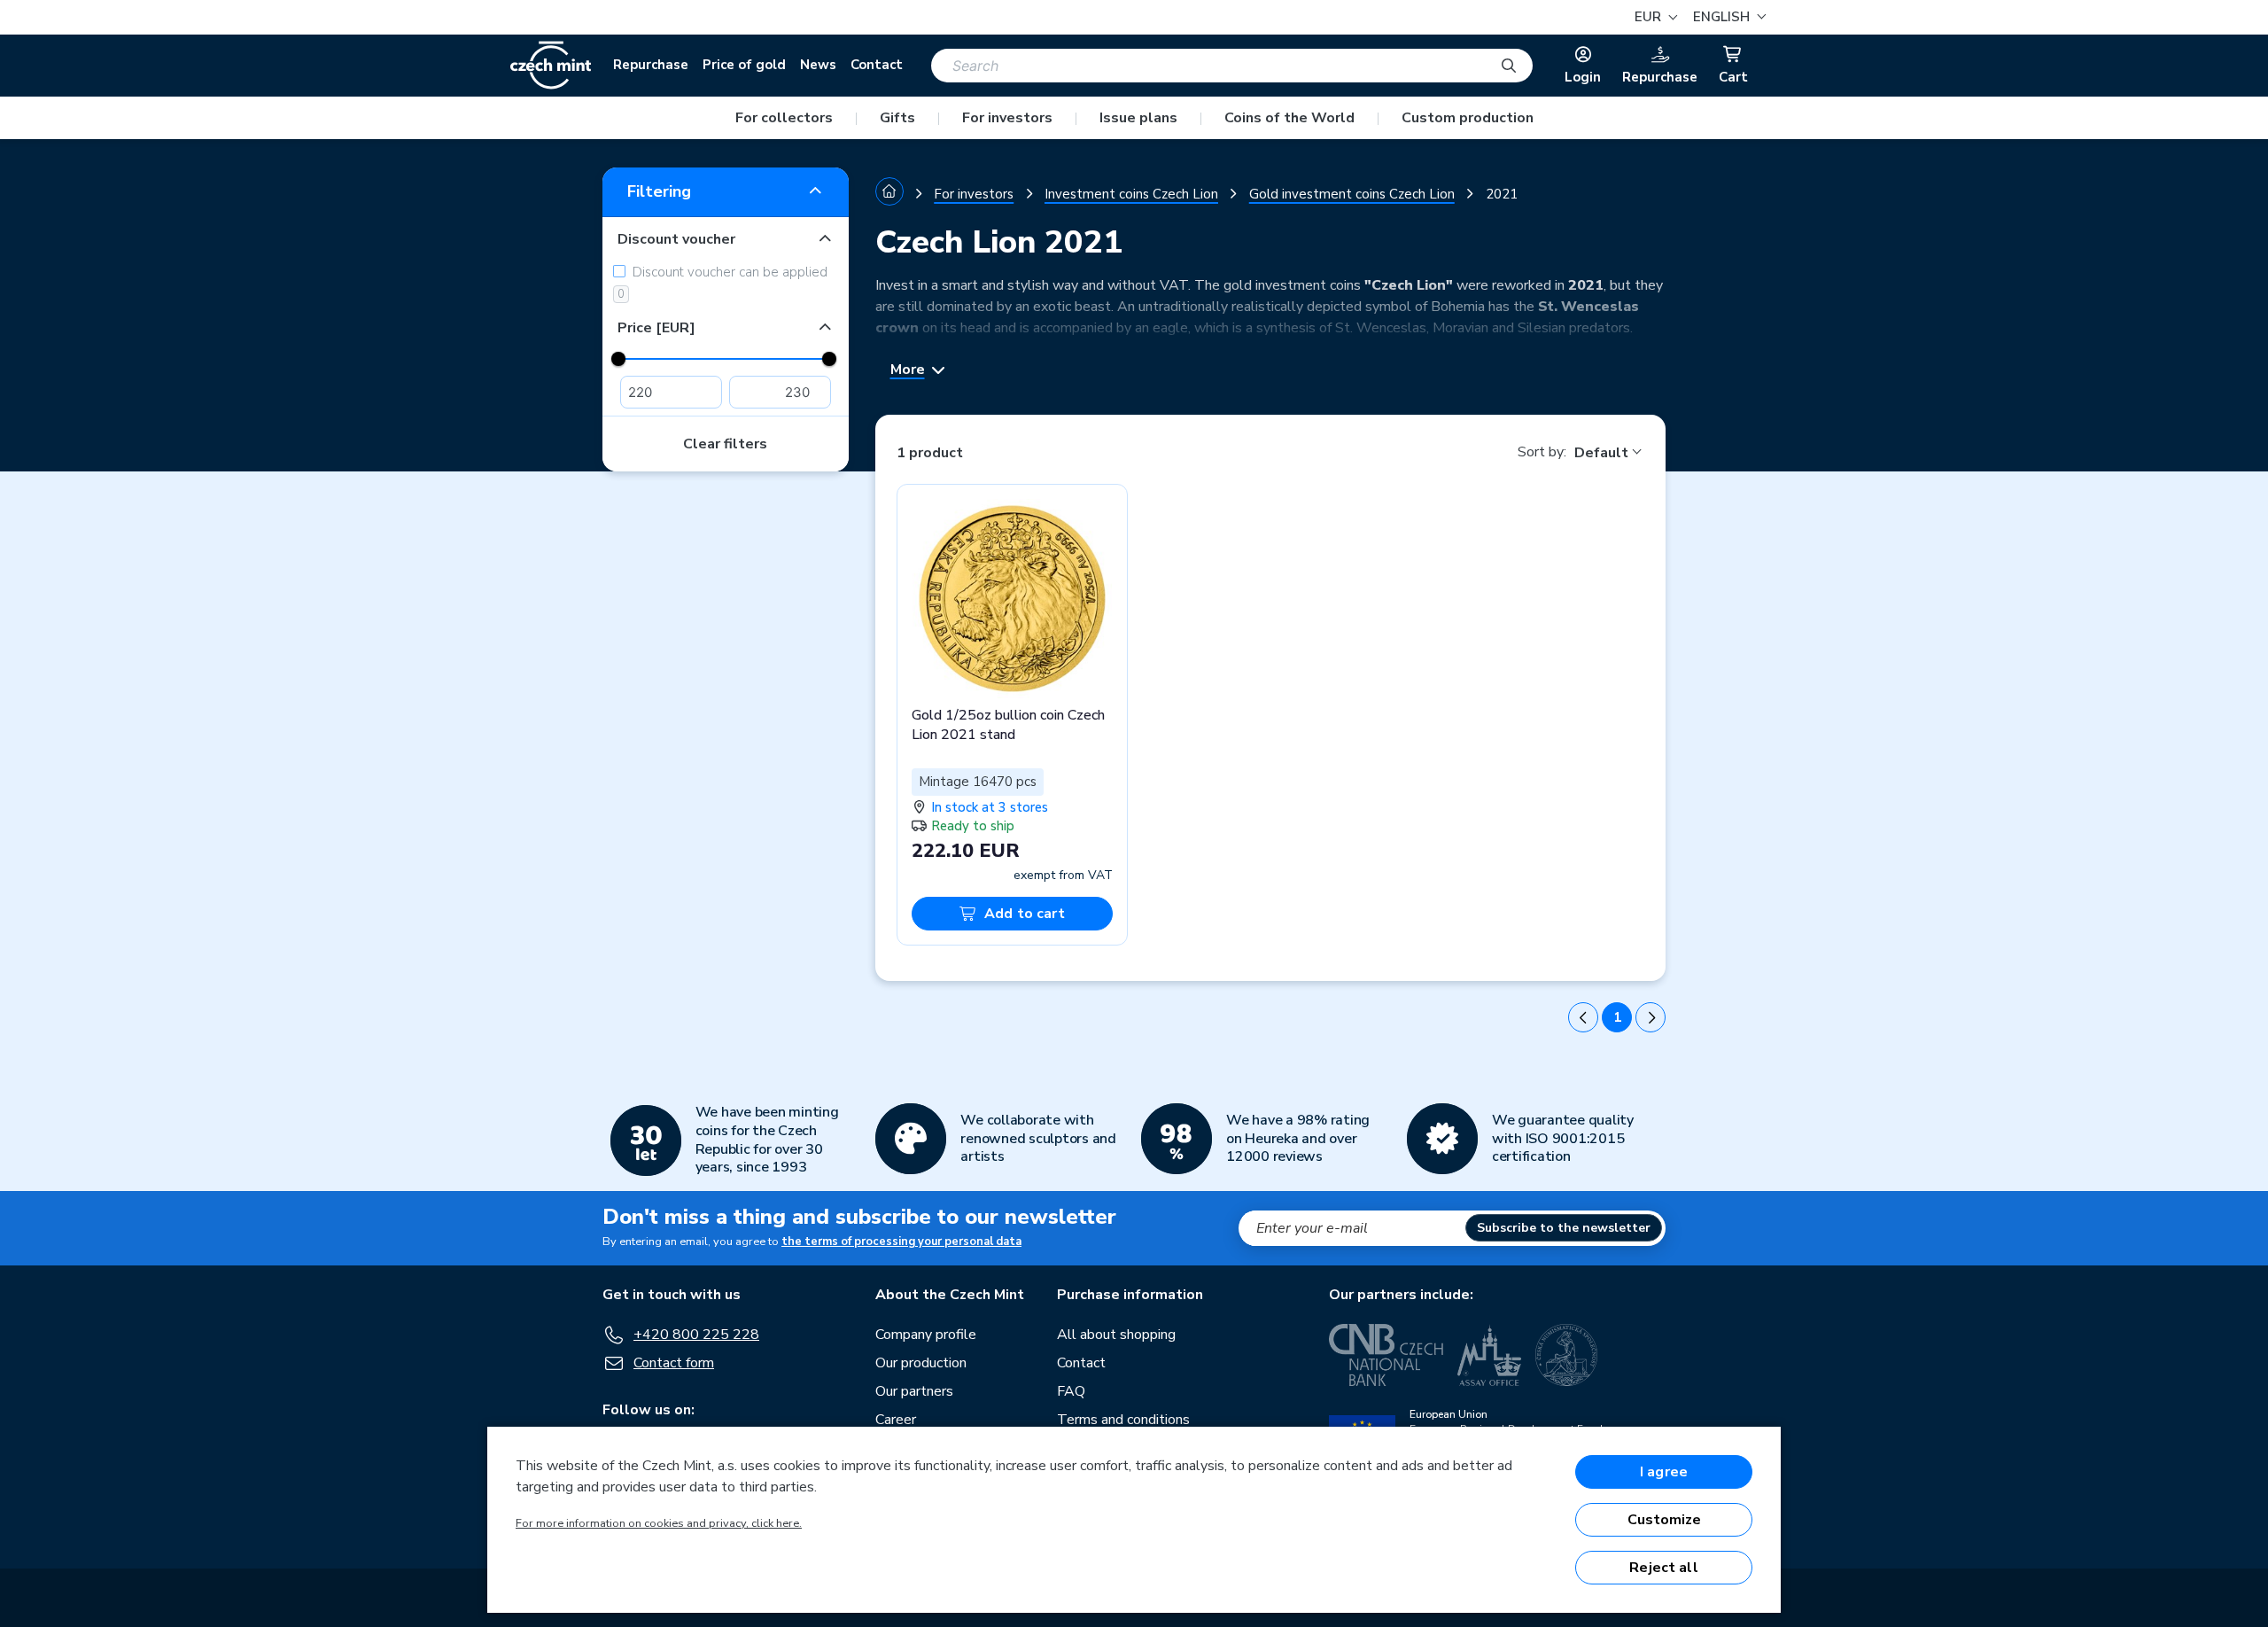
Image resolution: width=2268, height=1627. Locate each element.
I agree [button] (1664, 1472)
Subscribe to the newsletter (1564, 1228)
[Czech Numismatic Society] (1566, 1355)
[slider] (618, 359)
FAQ (1071, 1391)
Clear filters (725, 444)
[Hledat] (1509, 66)
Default (1601, 453)
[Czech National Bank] (1386, 1355)
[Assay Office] (1489, 1355)
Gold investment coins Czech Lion (1352, 194)
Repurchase (651, 65)
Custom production (1468, 118)
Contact (877, 65)
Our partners (914, 1391)
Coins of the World (1289, 118)
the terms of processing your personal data (901, 1242)
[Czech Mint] (551, 66)
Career (896, 1420)
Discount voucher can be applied (722, 283)
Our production (921, 1363)
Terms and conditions (1123, 1420)
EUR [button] (1650, 17)
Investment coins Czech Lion (1131, 194)
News (818, 65)
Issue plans (1138, 118)
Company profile (926, 1335)
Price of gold (744, 65)
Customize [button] (1664, 1520)
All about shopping (1116, 1335)
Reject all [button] (1664, 1568)
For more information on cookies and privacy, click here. (659, 1523)
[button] (1727, 17)
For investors (1007, 118)
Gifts (897, 118)
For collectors (784, 118)
